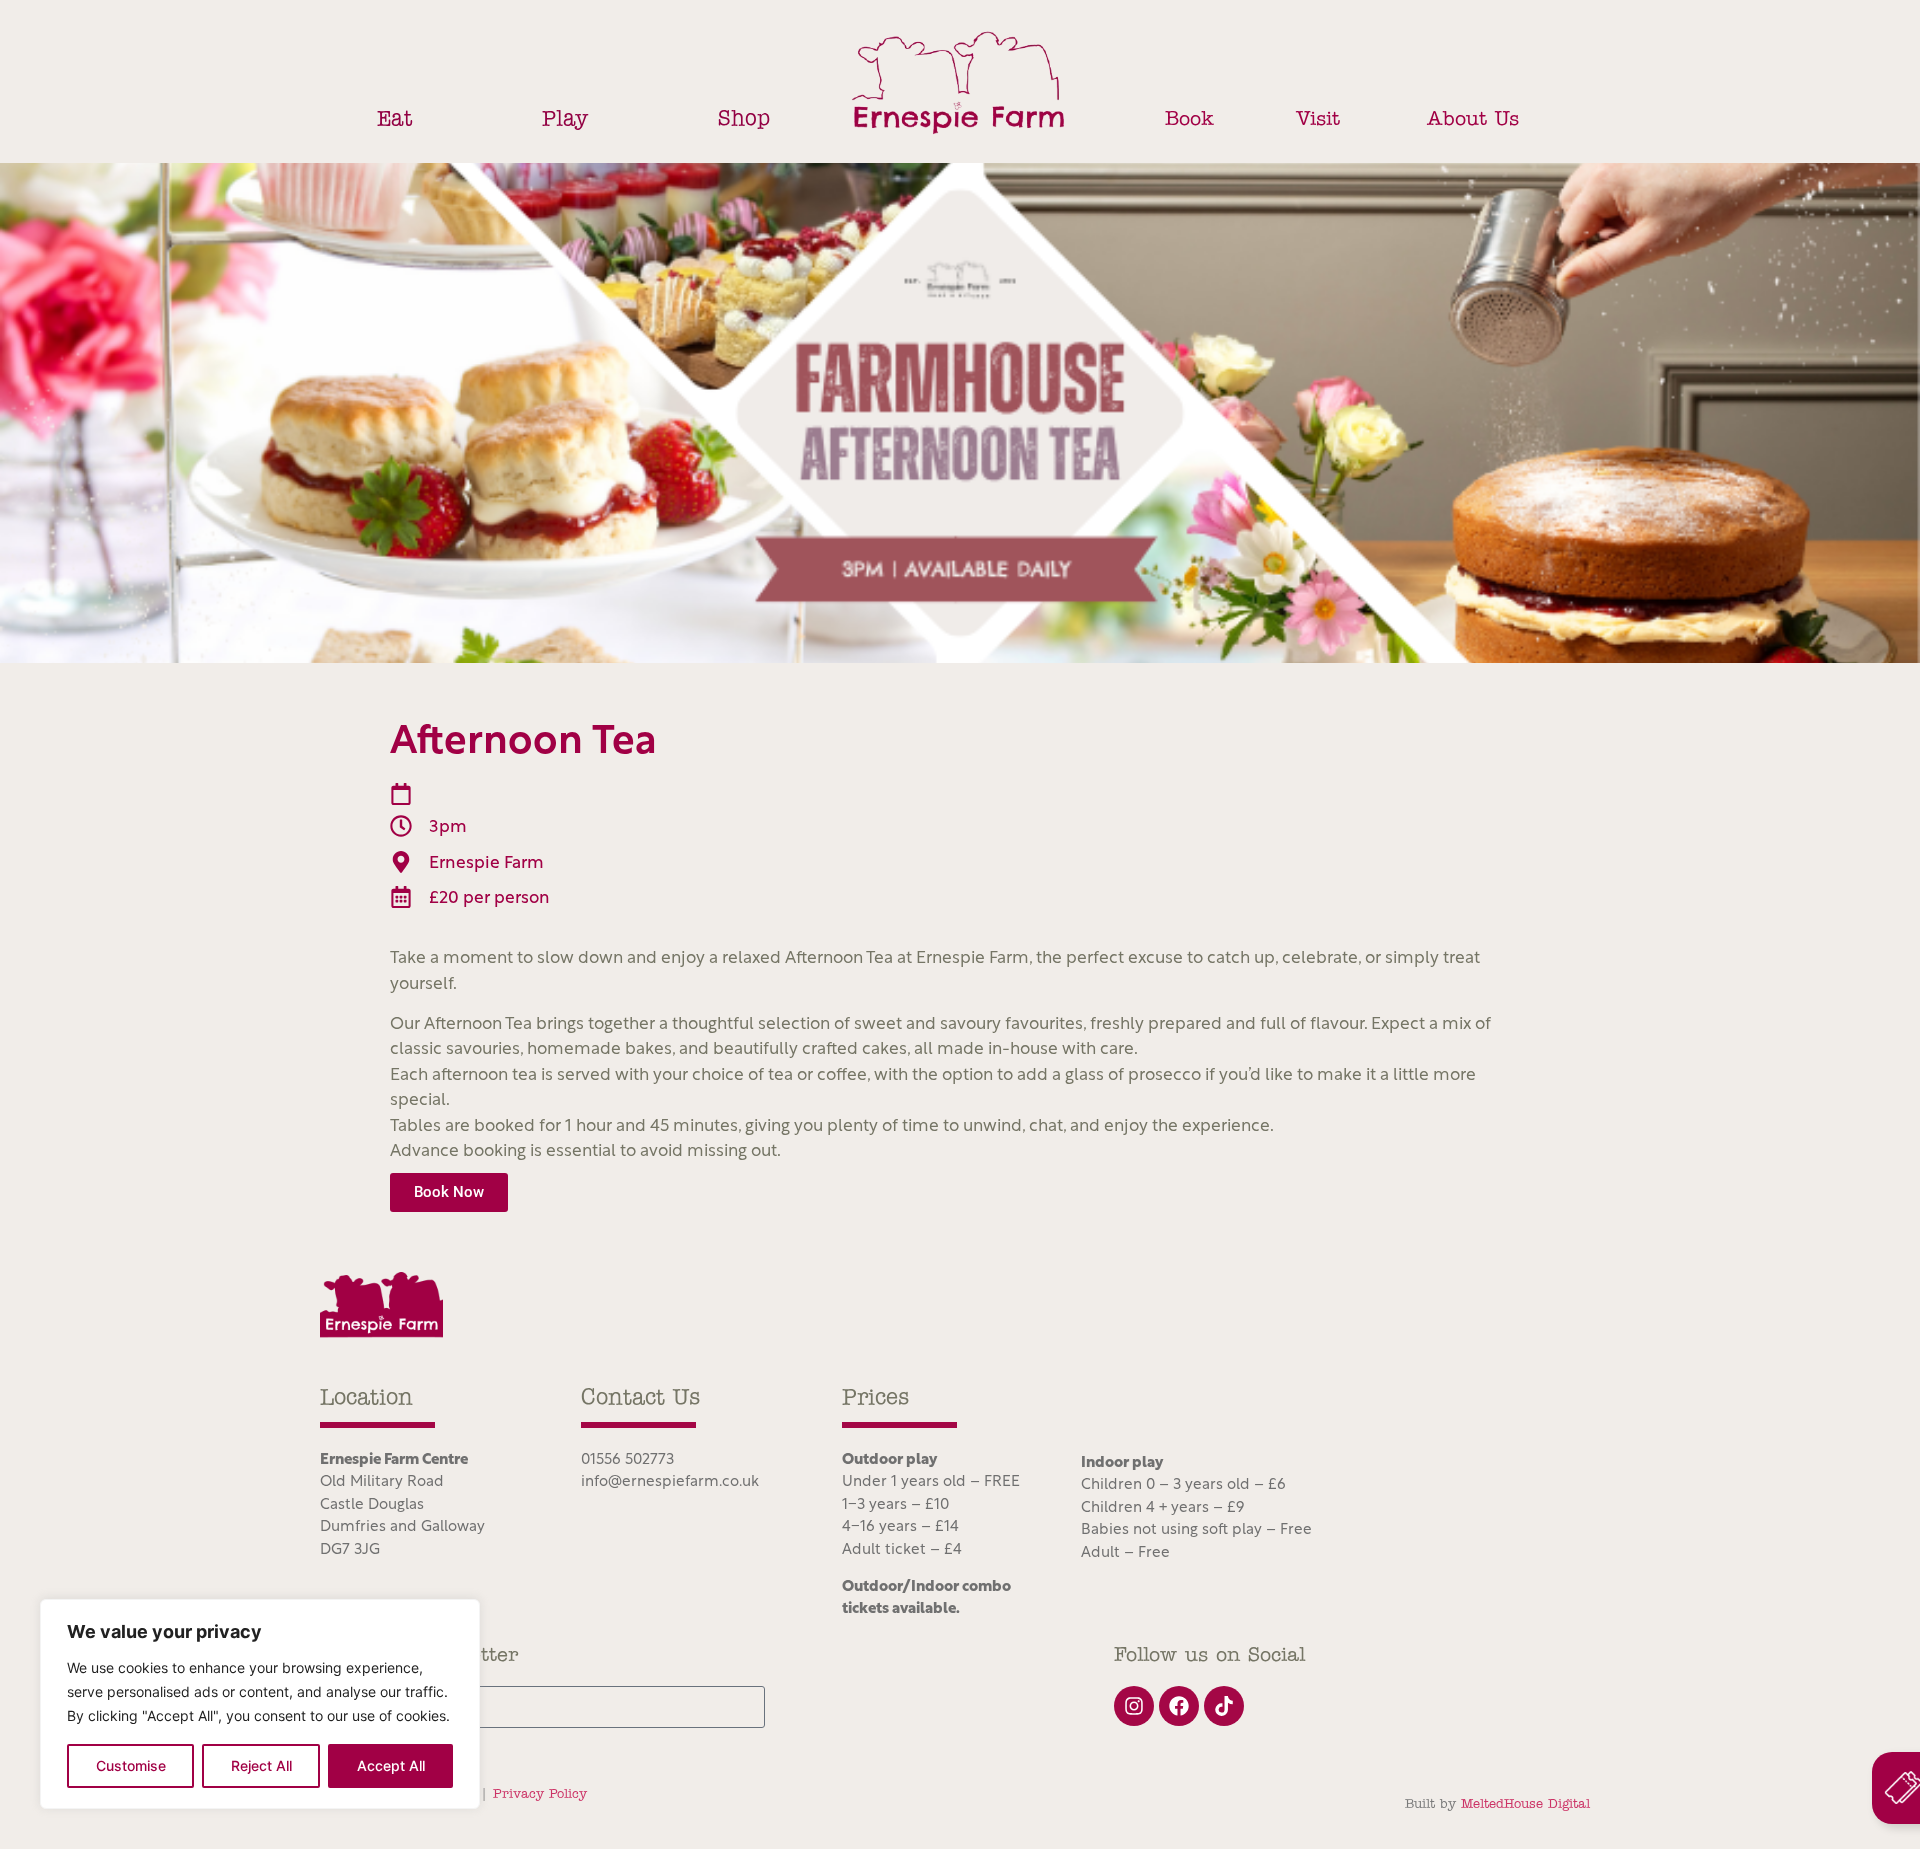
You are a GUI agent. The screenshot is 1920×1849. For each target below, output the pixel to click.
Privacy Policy (540, 1794)
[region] (260, 1704)
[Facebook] (1179, 1706)
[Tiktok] (1224, 1706)
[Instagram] (1134, 1706)
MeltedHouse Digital (1525, 1804)
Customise (131, 1765)
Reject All (261, 1765)
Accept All (391, 1765)
